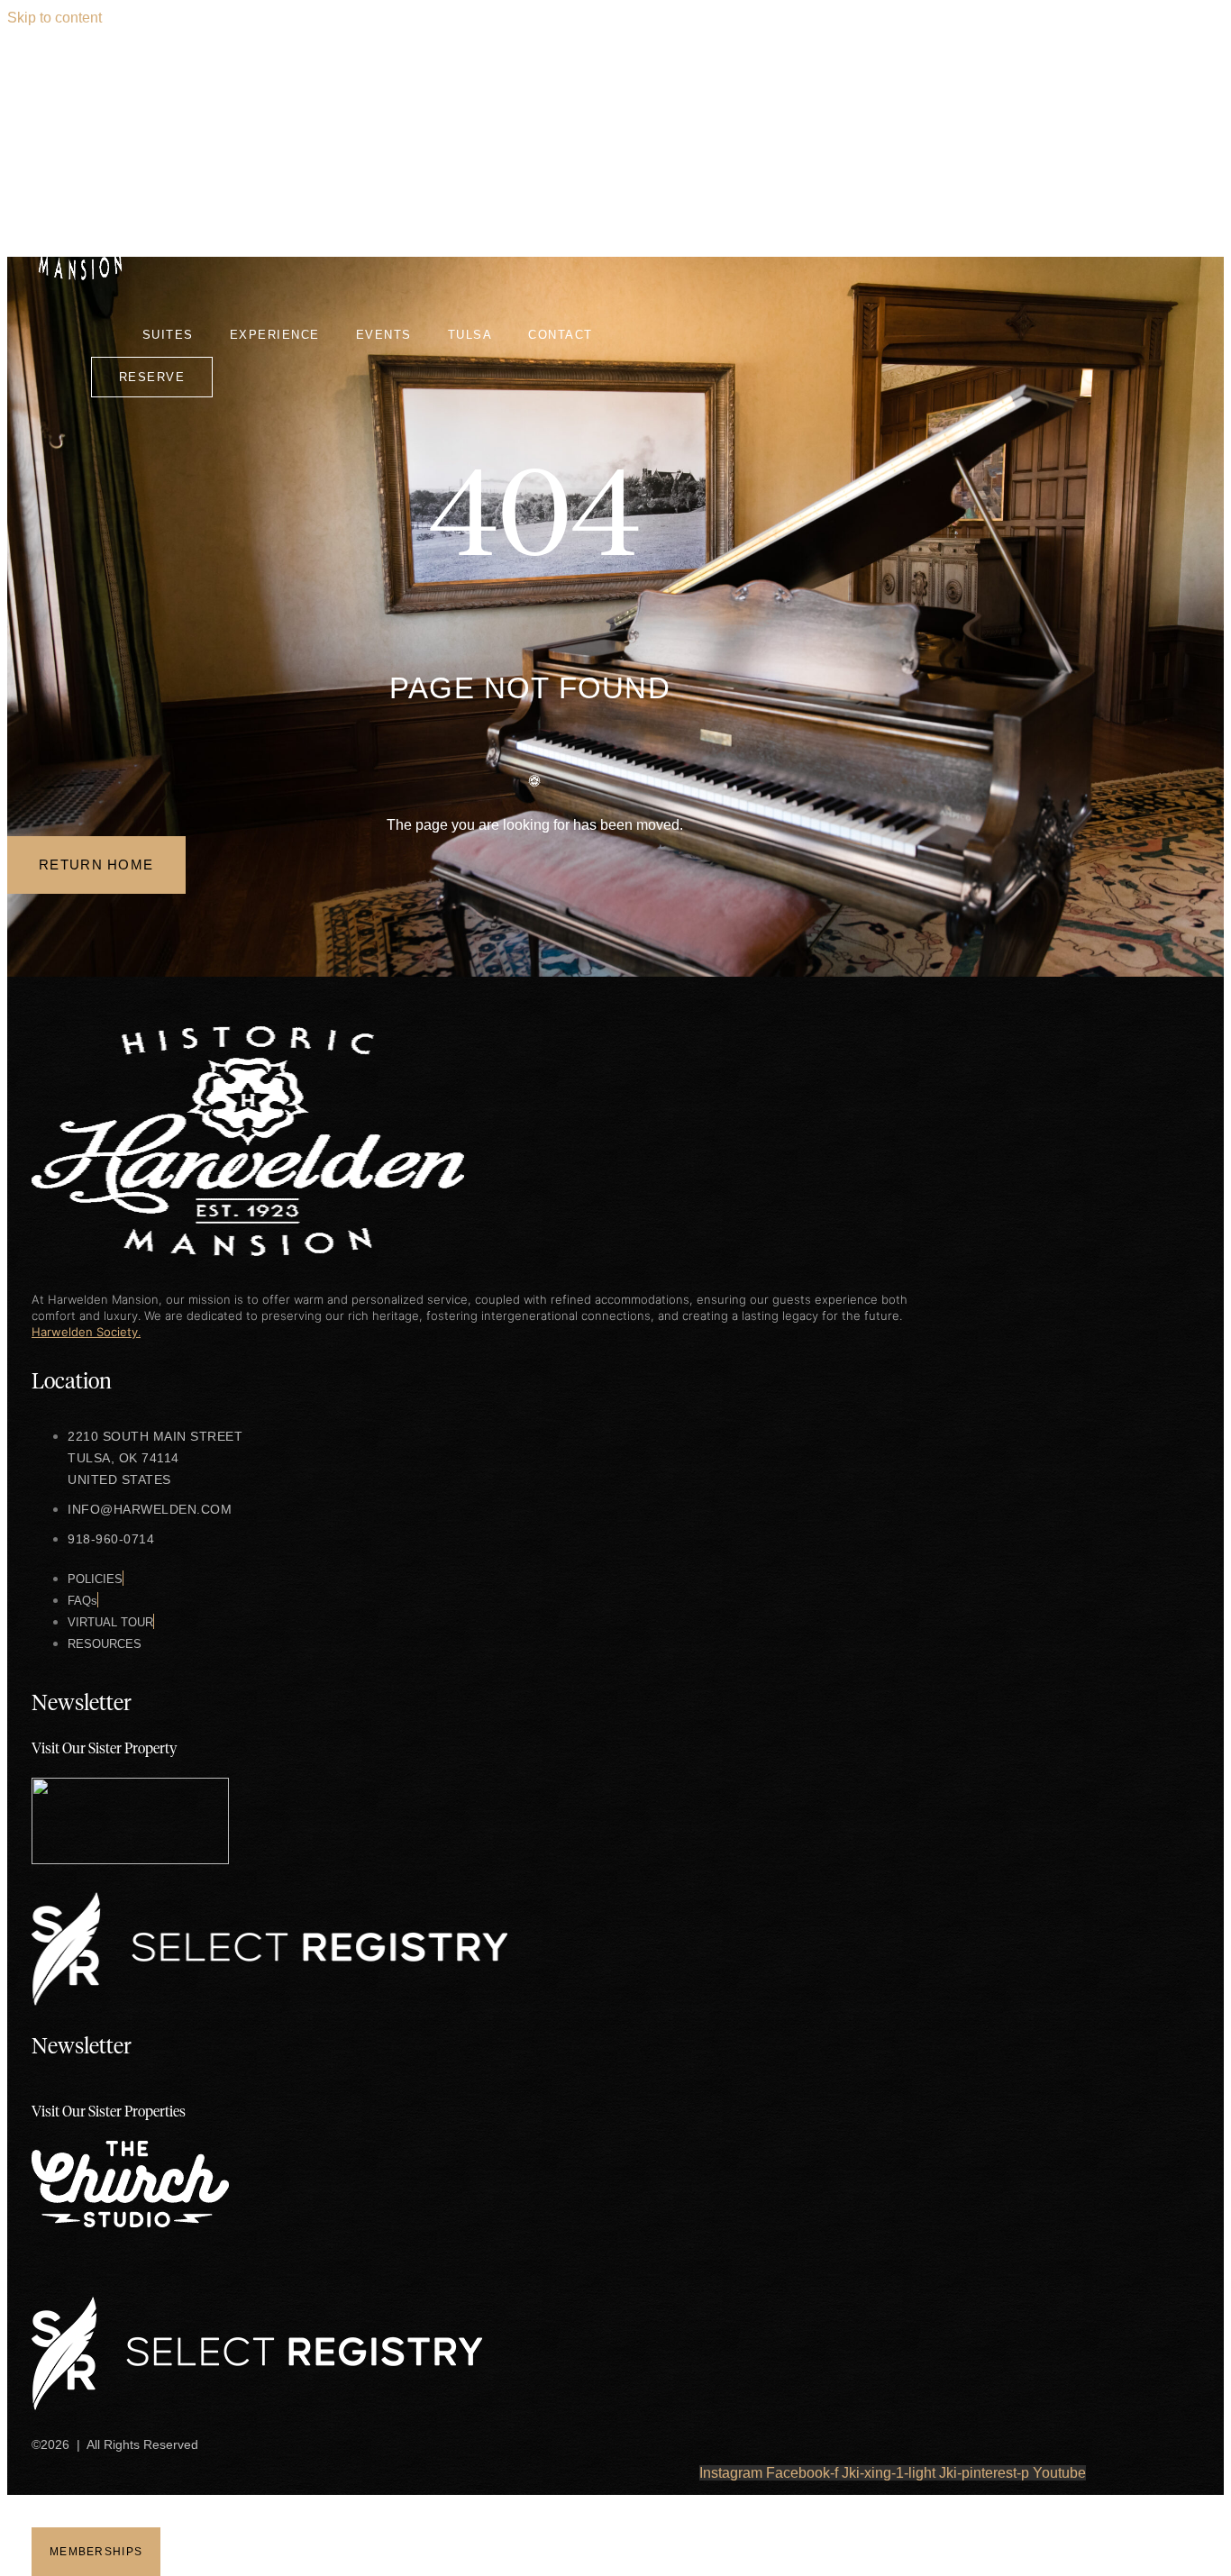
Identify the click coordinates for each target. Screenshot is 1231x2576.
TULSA (470, 335)
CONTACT (561, 335)
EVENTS (384, 335)
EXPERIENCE (275, 335)
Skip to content (55, 18)
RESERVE (152, 377)
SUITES (168, 335)
